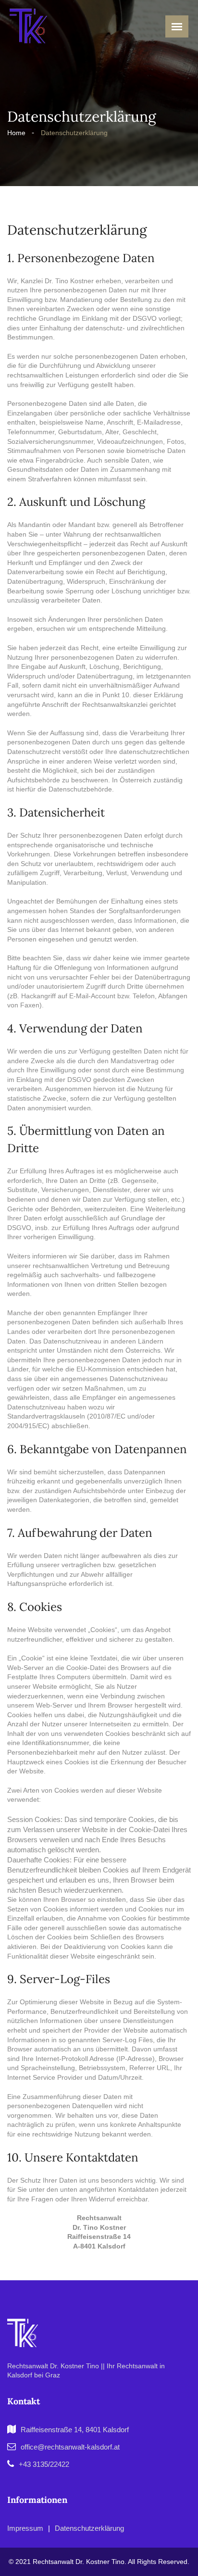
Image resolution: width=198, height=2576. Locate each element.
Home (16, 133)
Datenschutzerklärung (74, 133)
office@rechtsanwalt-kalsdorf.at (70, 2447)
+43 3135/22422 (44, 2464)
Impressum (25, 2528)
